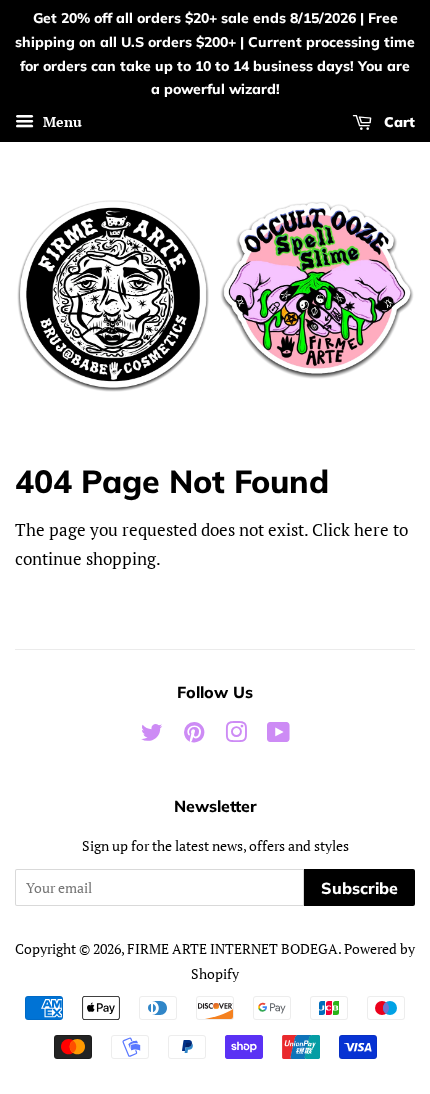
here (371, 529)
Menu (60, 121)
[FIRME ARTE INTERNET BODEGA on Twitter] (152, 735)
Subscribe (359, 888)
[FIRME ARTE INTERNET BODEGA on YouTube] (278, 735)
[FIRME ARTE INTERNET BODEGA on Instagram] (236, 735)
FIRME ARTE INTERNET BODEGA (232, 948)
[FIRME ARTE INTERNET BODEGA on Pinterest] (194, 735)
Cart (397, 122)
